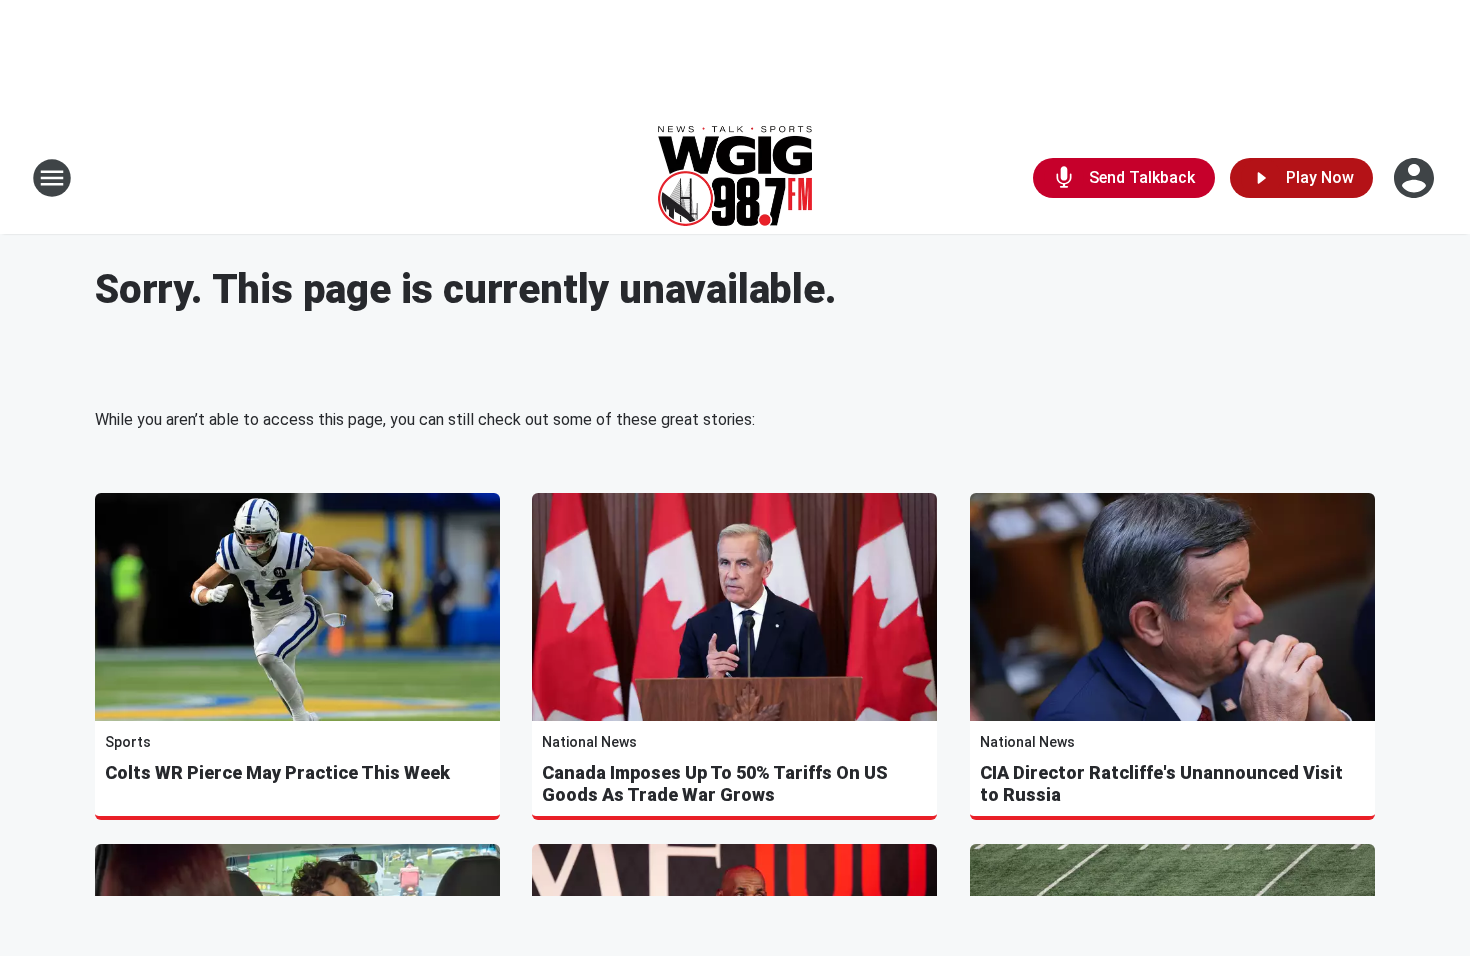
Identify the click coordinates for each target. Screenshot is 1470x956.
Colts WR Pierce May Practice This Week (277, 772)
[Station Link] (735, 178)
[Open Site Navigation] (52, 178)
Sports (128, 742)
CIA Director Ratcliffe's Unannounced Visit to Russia (1161, 783)
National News (589, 742)
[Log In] (1416, 178)
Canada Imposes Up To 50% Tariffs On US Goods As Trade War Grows (715, 783)
